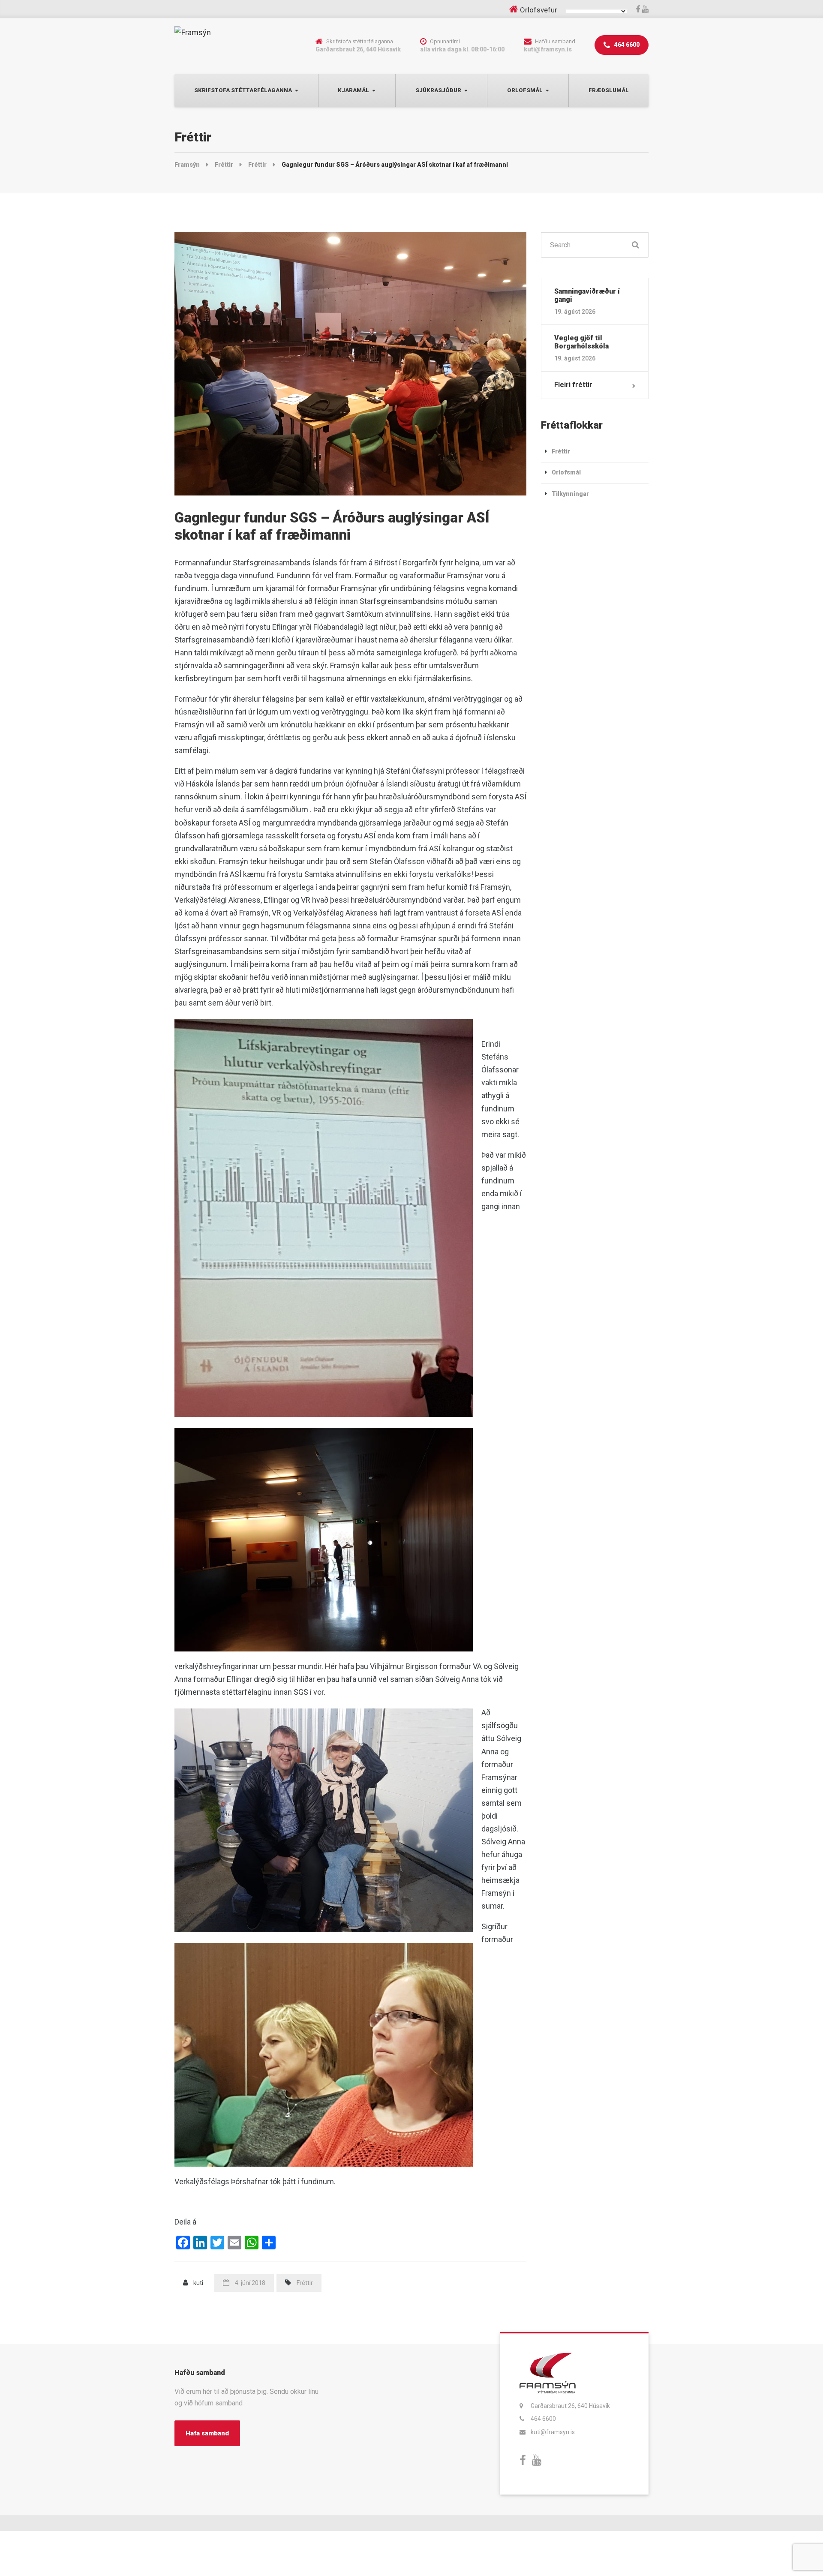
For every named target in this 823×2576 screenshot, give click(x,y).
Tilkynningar (570, 494)
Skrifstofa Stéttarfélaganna (243, 90)
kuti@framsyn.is (553, 2432)
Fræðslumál (609, 90)
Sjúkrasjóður (438, 90)
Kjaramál (353, 90)
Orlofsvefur (539, 10)
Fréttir (305, 2283)
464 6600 (626, 45)
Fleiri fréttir (573, 385)
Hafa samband (207, 2433)
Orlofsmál (525, 90)
